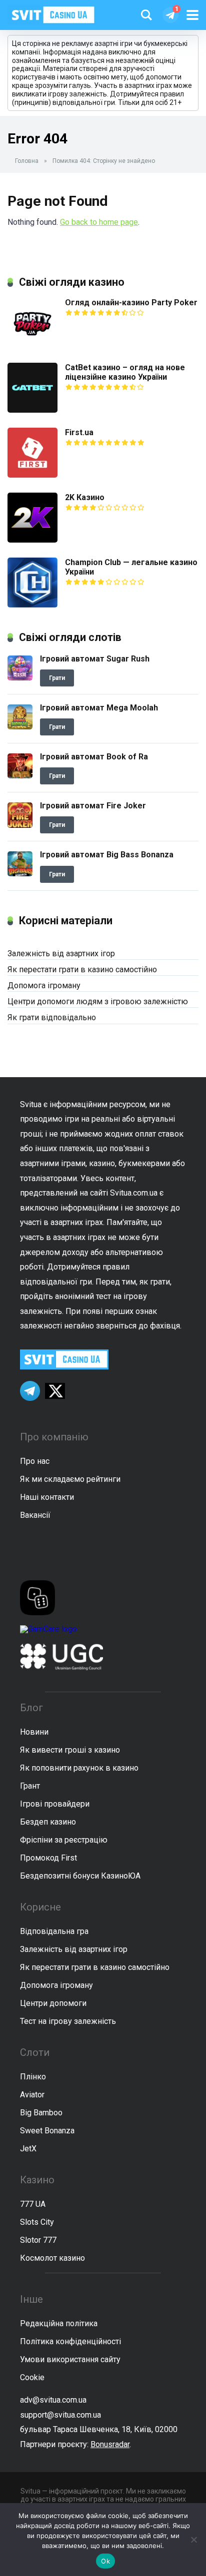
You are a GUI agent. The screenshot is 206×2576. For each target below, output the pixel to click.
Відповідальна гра (54, 1931)
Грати (57, 678)
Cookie (32, 2377)
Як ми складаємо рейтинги (70, 1479)
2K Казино (85, 497)
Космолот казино (52, 2258)
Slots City (37, 2222)
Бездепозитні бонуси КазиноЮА (80, 1876)
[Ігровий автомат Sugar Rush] (20, 678)
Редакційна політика (59, 2323)
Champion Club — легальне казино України (131, 567)
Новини (34, 1732)
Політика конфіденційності (70, 2341)
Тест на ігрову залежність (68, 2021)
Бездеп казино (48, 1822)
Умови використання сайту (70, 2359)
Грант (30, 1786)
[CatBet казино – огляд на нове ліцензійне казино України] (32, 410)
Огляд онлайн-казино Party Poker (131, 303)
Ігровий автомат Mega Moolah (99, 708)
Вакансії (35, 1515)
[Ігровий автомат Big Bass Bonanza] (20, 874)
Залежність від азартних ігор (61, 954)
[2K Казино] (32, 540)
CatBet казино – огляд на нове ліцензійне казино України (125, 372)
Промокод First (48, 1858)
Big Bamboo (41, 2113)
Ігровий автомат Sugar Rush (95, 659)
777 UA (33, 2204)
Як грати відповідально (52, 1017)
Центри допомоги (53, 2003)
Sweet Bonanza (47, 2131)
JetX (28, 2149)
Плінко (33, 2077)
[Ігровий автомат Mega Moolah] (20, 727)
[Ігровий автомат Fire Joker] (20, 825)
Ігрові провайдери (55, 1804)
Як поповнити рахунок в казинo (79, 1768)
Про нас (35, 1461)
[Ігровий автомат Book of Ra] (20, 776)
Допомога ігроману (44, 985)
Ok (105, 2561)
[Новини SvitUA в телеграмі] (170, 15)
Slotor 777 (38, 2240)
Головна (27, 161)
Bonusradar (110, 2444)
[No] (193, 2540)
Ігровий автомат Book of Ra (94, 757)
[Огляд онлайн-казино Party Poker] (32, 345)
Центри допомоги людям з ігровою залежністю (98, 1001)
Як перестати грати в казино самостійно (82, 969)
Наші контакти (47, 1497)
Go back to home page (99, 222)
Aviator (32, 2095)
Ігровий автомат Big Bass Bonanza (107, 855)
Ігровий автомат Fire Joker (93, 806)
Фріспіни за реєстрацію (64, 1840)
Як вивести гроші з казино (70, 1750)
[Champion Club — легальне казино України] (32, 605)
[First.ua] (32, 475)
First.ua (79, 432)
